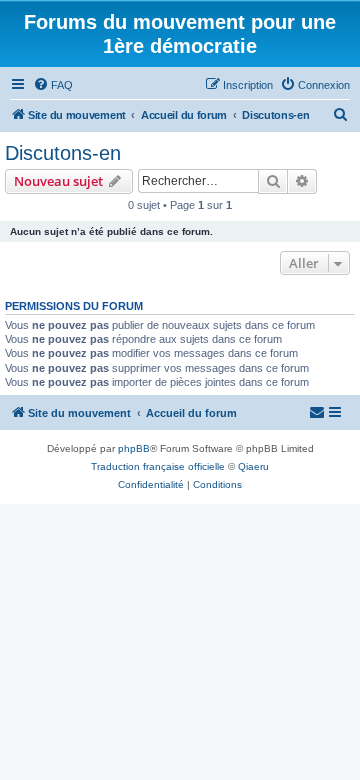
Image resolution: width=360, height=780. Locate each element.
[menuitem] (53, 85)
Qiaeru (253, 466)
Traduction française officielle (158, 466)
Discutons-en (63, 153)
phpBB (134, 448)
